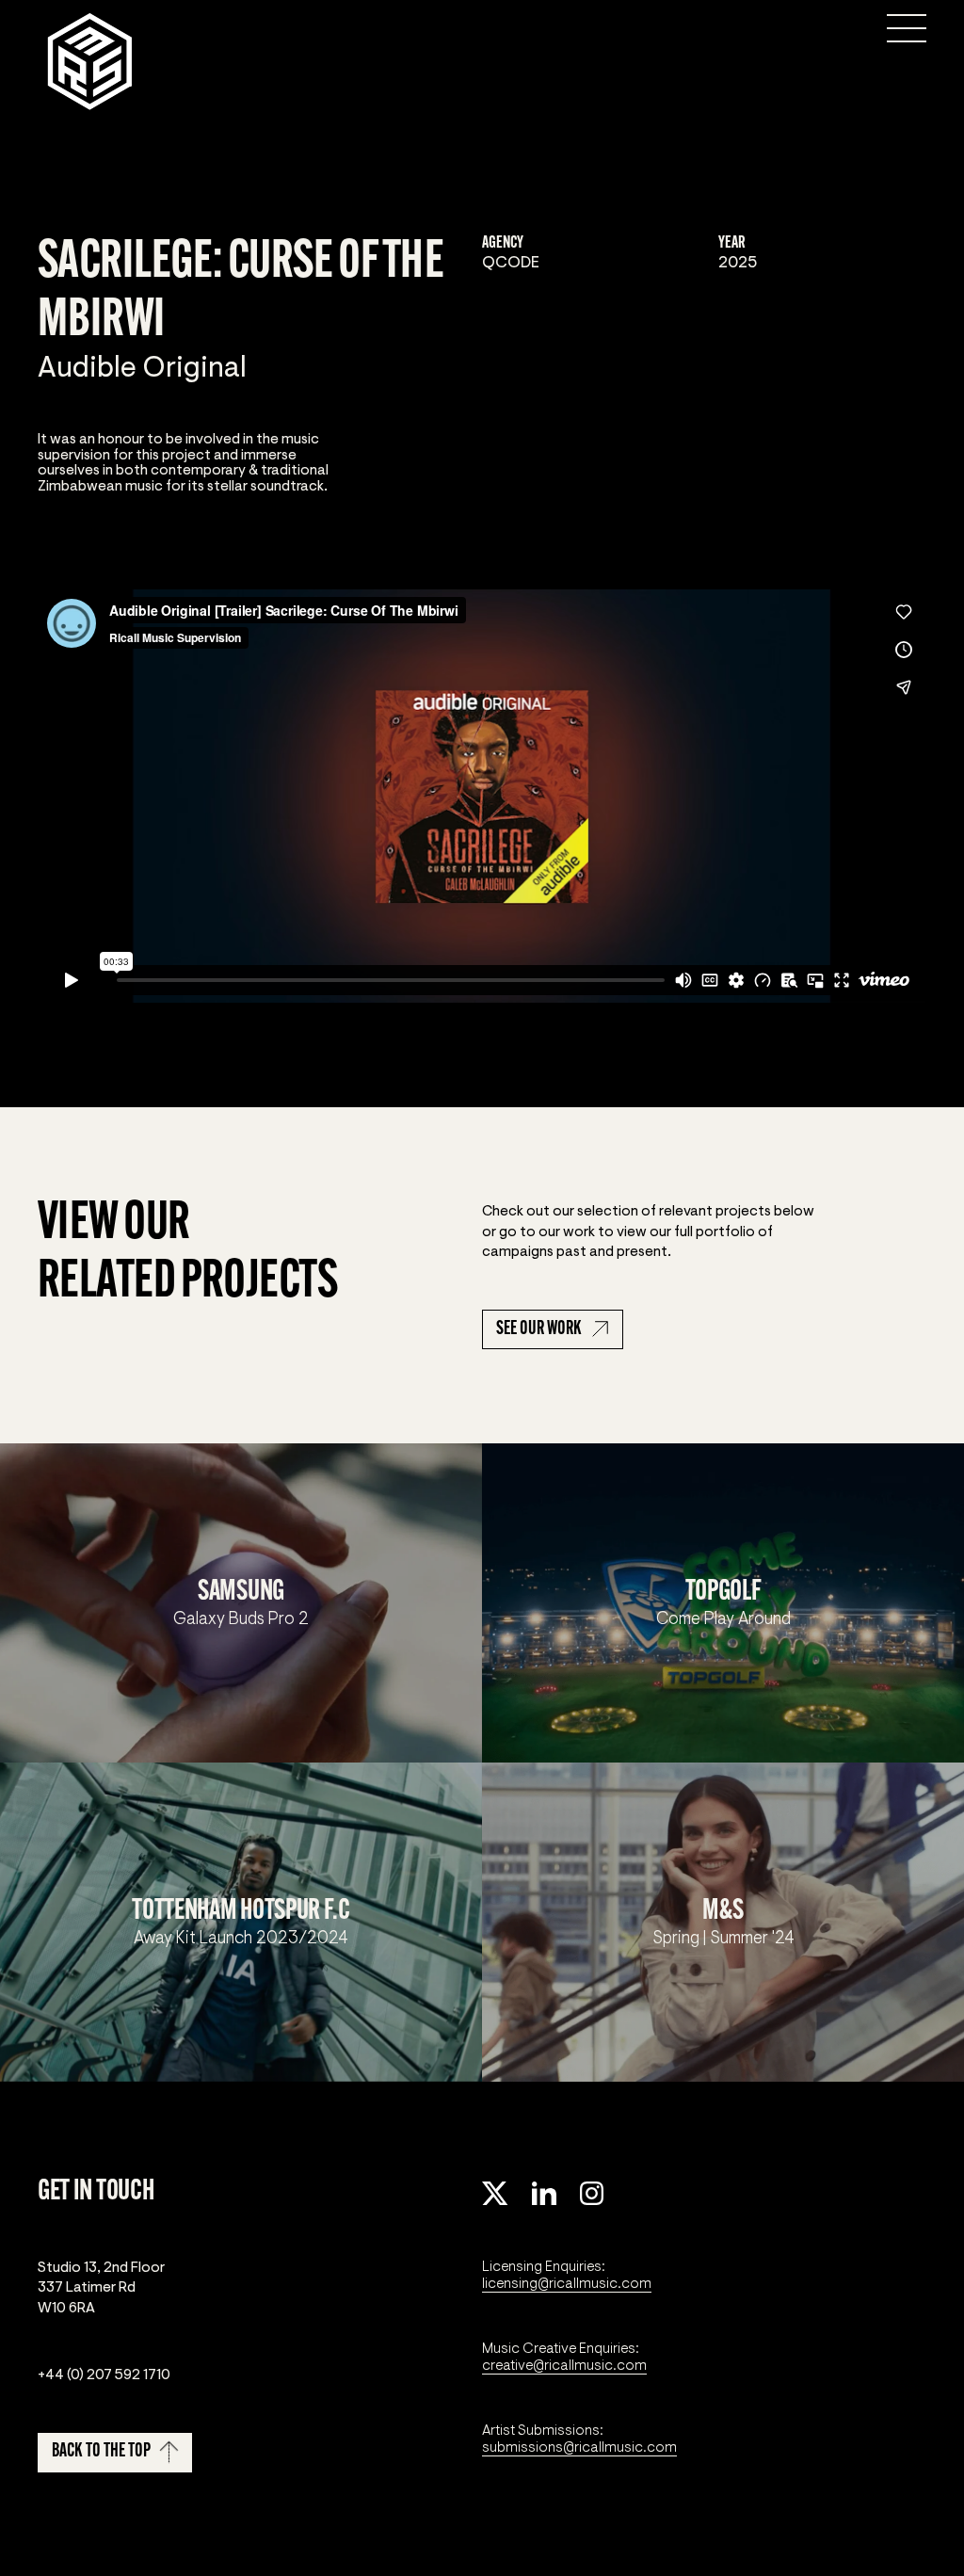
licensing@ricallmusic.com (567, 2283)
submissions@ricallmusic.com (579, 2447)
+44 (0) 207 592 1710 (104, 2375)
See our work (539, 1329)
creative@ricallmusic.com (564, 2365)
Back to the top (101, 2452)
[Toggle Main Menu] (907, 28)
